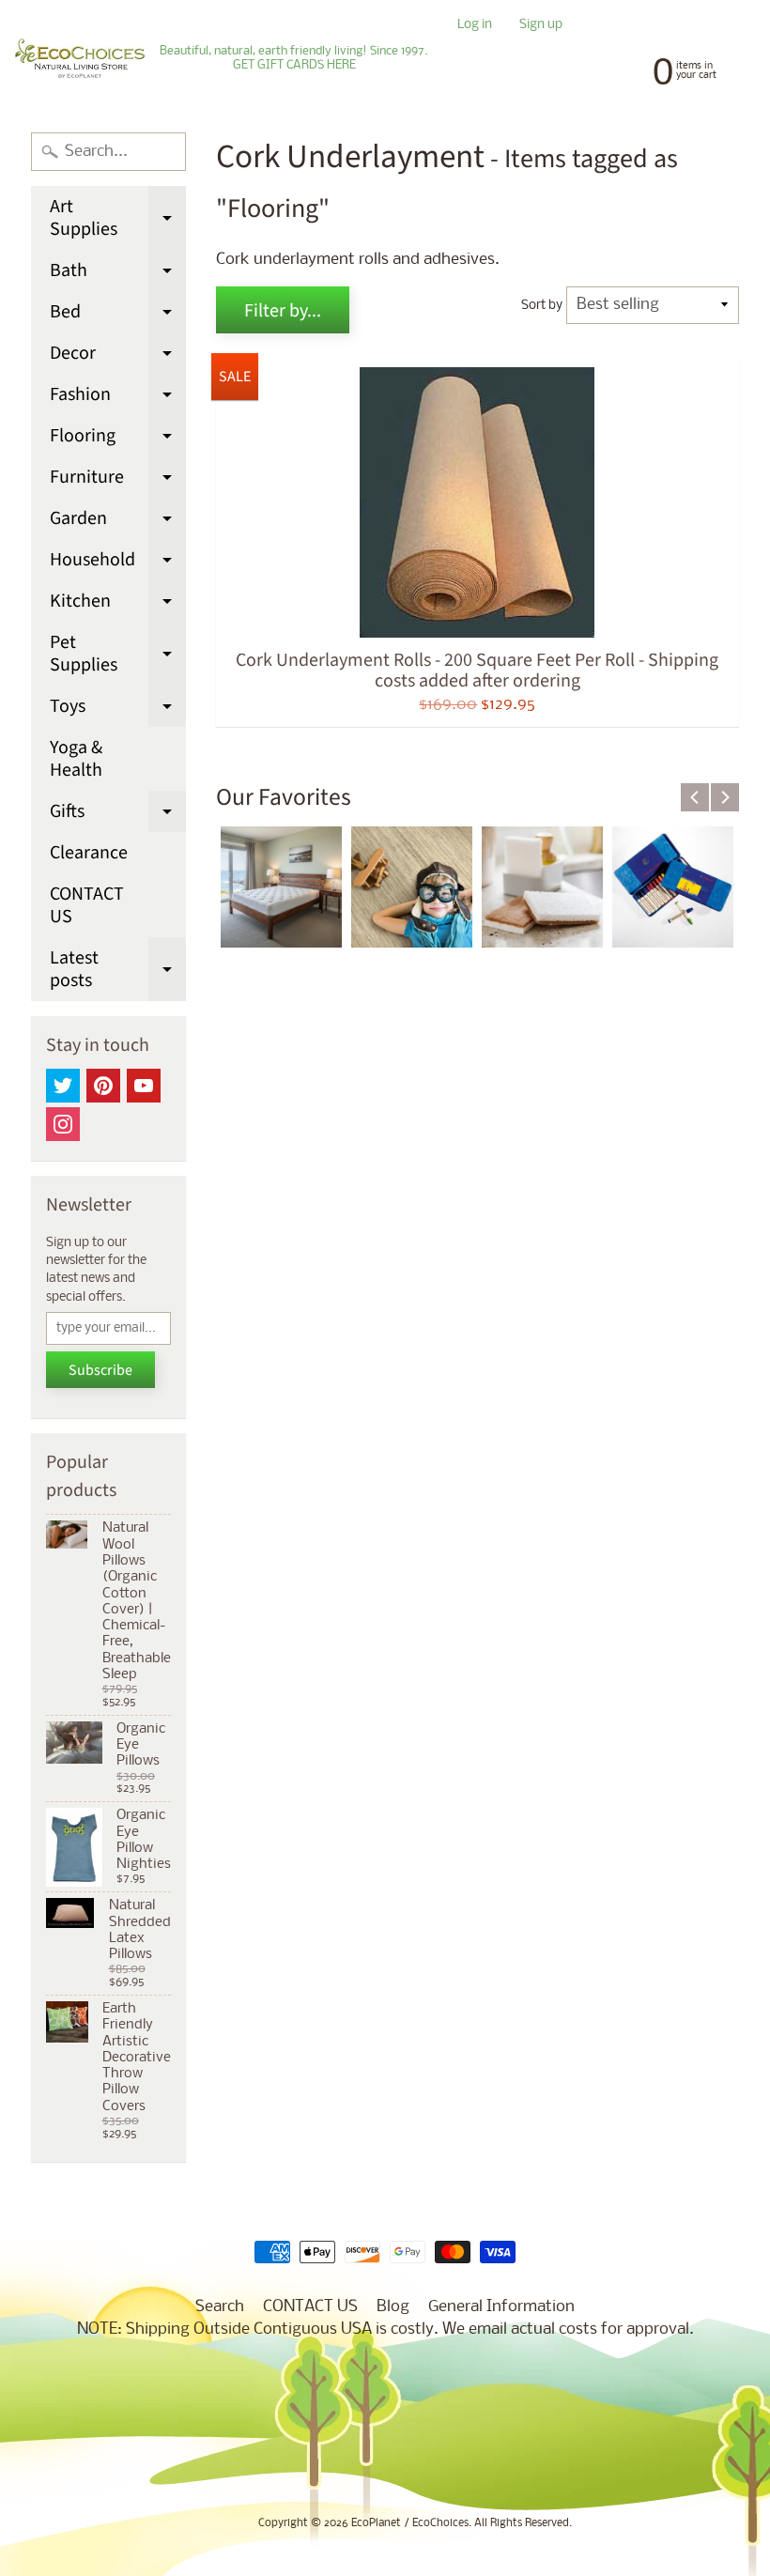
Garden (118, 522)
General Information (501, 2307)
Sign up (541, 26)
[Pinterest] (103, 1086)
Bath (118, 274)
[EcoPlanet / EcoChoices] (80, 59)
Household (118, 563)
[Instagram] (63, 1124)
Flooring (118, 440)
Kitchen (118, 605)
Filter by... (283, 311)
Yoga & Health (76, 759)
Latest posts (118, 971)
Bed (118, 316)
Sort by (542, 306)
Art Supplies (118, 219)
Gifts (118, 815)
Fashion (118, 398)
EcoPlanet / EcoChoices (410, 2523)
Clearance (89, 853)
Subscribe (100, 1370)
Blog (393, 2307)
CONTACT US (87, 905)
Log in (475, 26)
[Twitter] (63, 1086)
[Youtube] (144, 1086)
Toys (118, 710)
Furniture (118, 481)
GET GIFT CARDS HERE (294, 66)
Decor (118, 357)
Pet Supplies (118, 655)
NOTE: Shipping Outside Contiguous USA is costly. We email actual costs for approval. (385, 2329)
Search (220, 2307)
